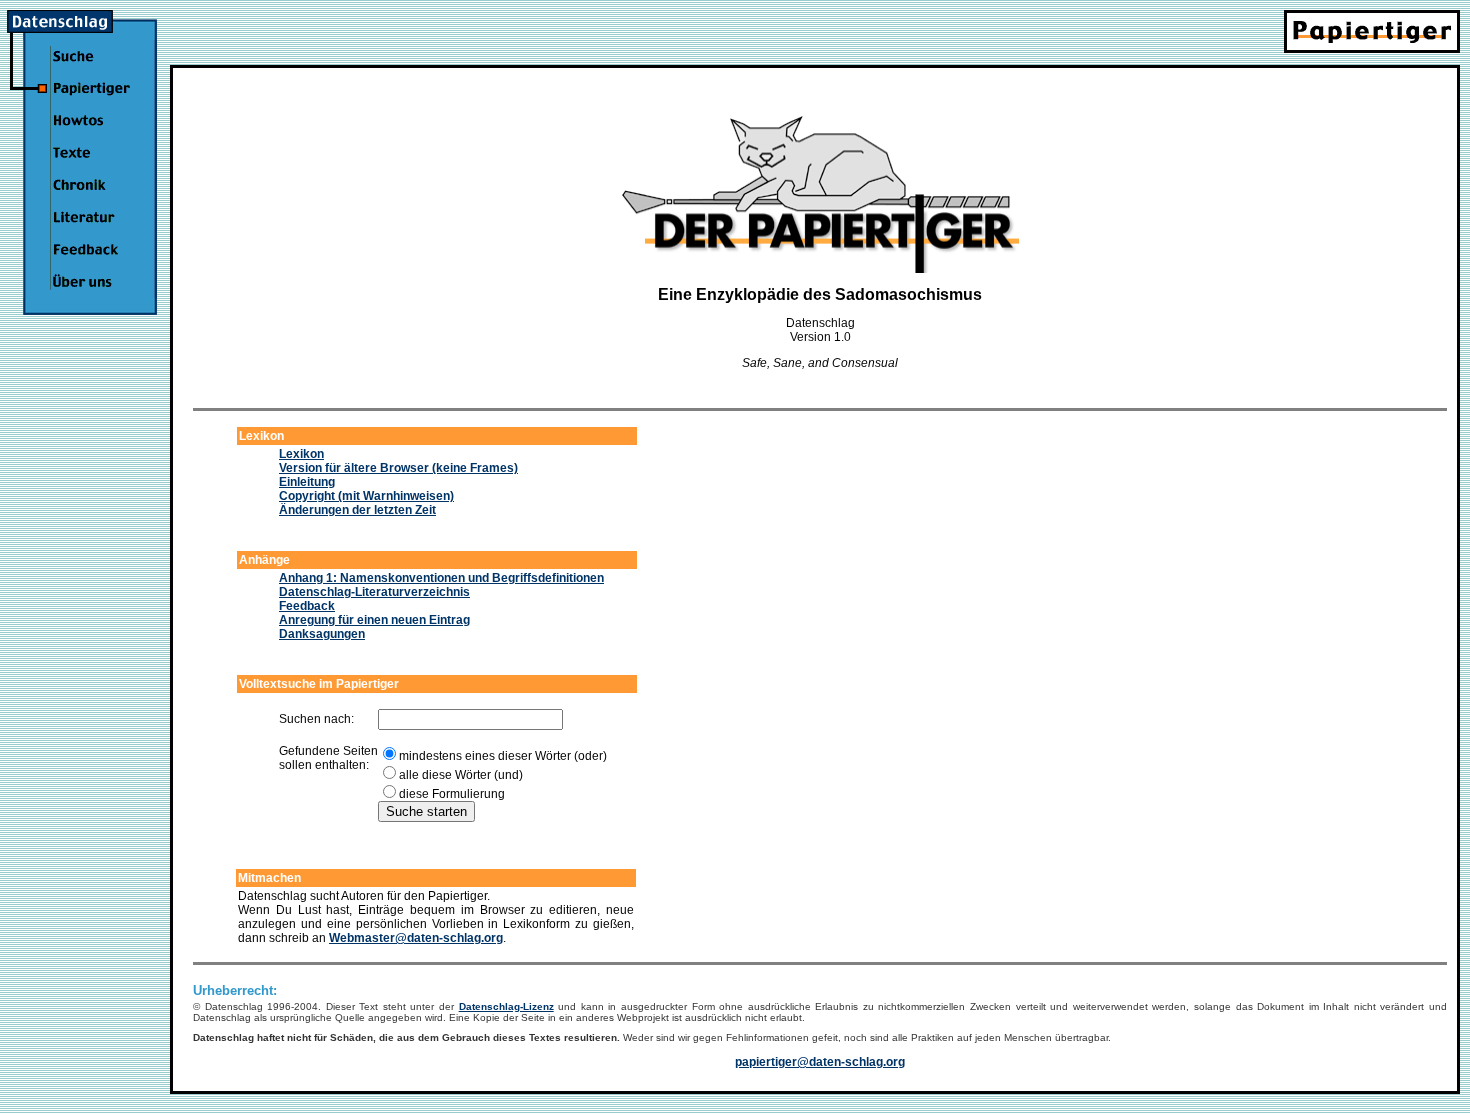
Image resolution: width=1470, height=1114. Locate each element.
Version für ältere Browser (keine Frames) (398, 468)
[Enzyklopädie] (90, 101)
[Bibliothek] (90, 230)
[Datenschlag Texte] (90, 165)
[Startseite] (82, 29)
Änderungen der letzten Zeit (357, 510)
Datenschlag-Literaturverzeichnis (374, 592)
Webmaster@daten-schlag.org (416, 938)
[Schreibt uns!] (90, 262)
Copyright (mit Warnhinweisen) (366, 496)
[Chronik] (90, 197)
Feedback (307, 606)
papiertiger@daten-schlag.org (820, 1062)
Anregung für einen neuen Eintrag (374, 620)
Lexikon (301, 454)
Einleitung (307, 482)
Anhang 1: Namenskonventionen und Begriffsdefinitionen (441, 578)
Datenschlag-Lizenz (506, 1006)
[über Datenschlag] (90, 294)
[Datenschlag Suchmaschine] (90, 68)
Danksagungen (322, 634)
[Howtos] (90, 133)
